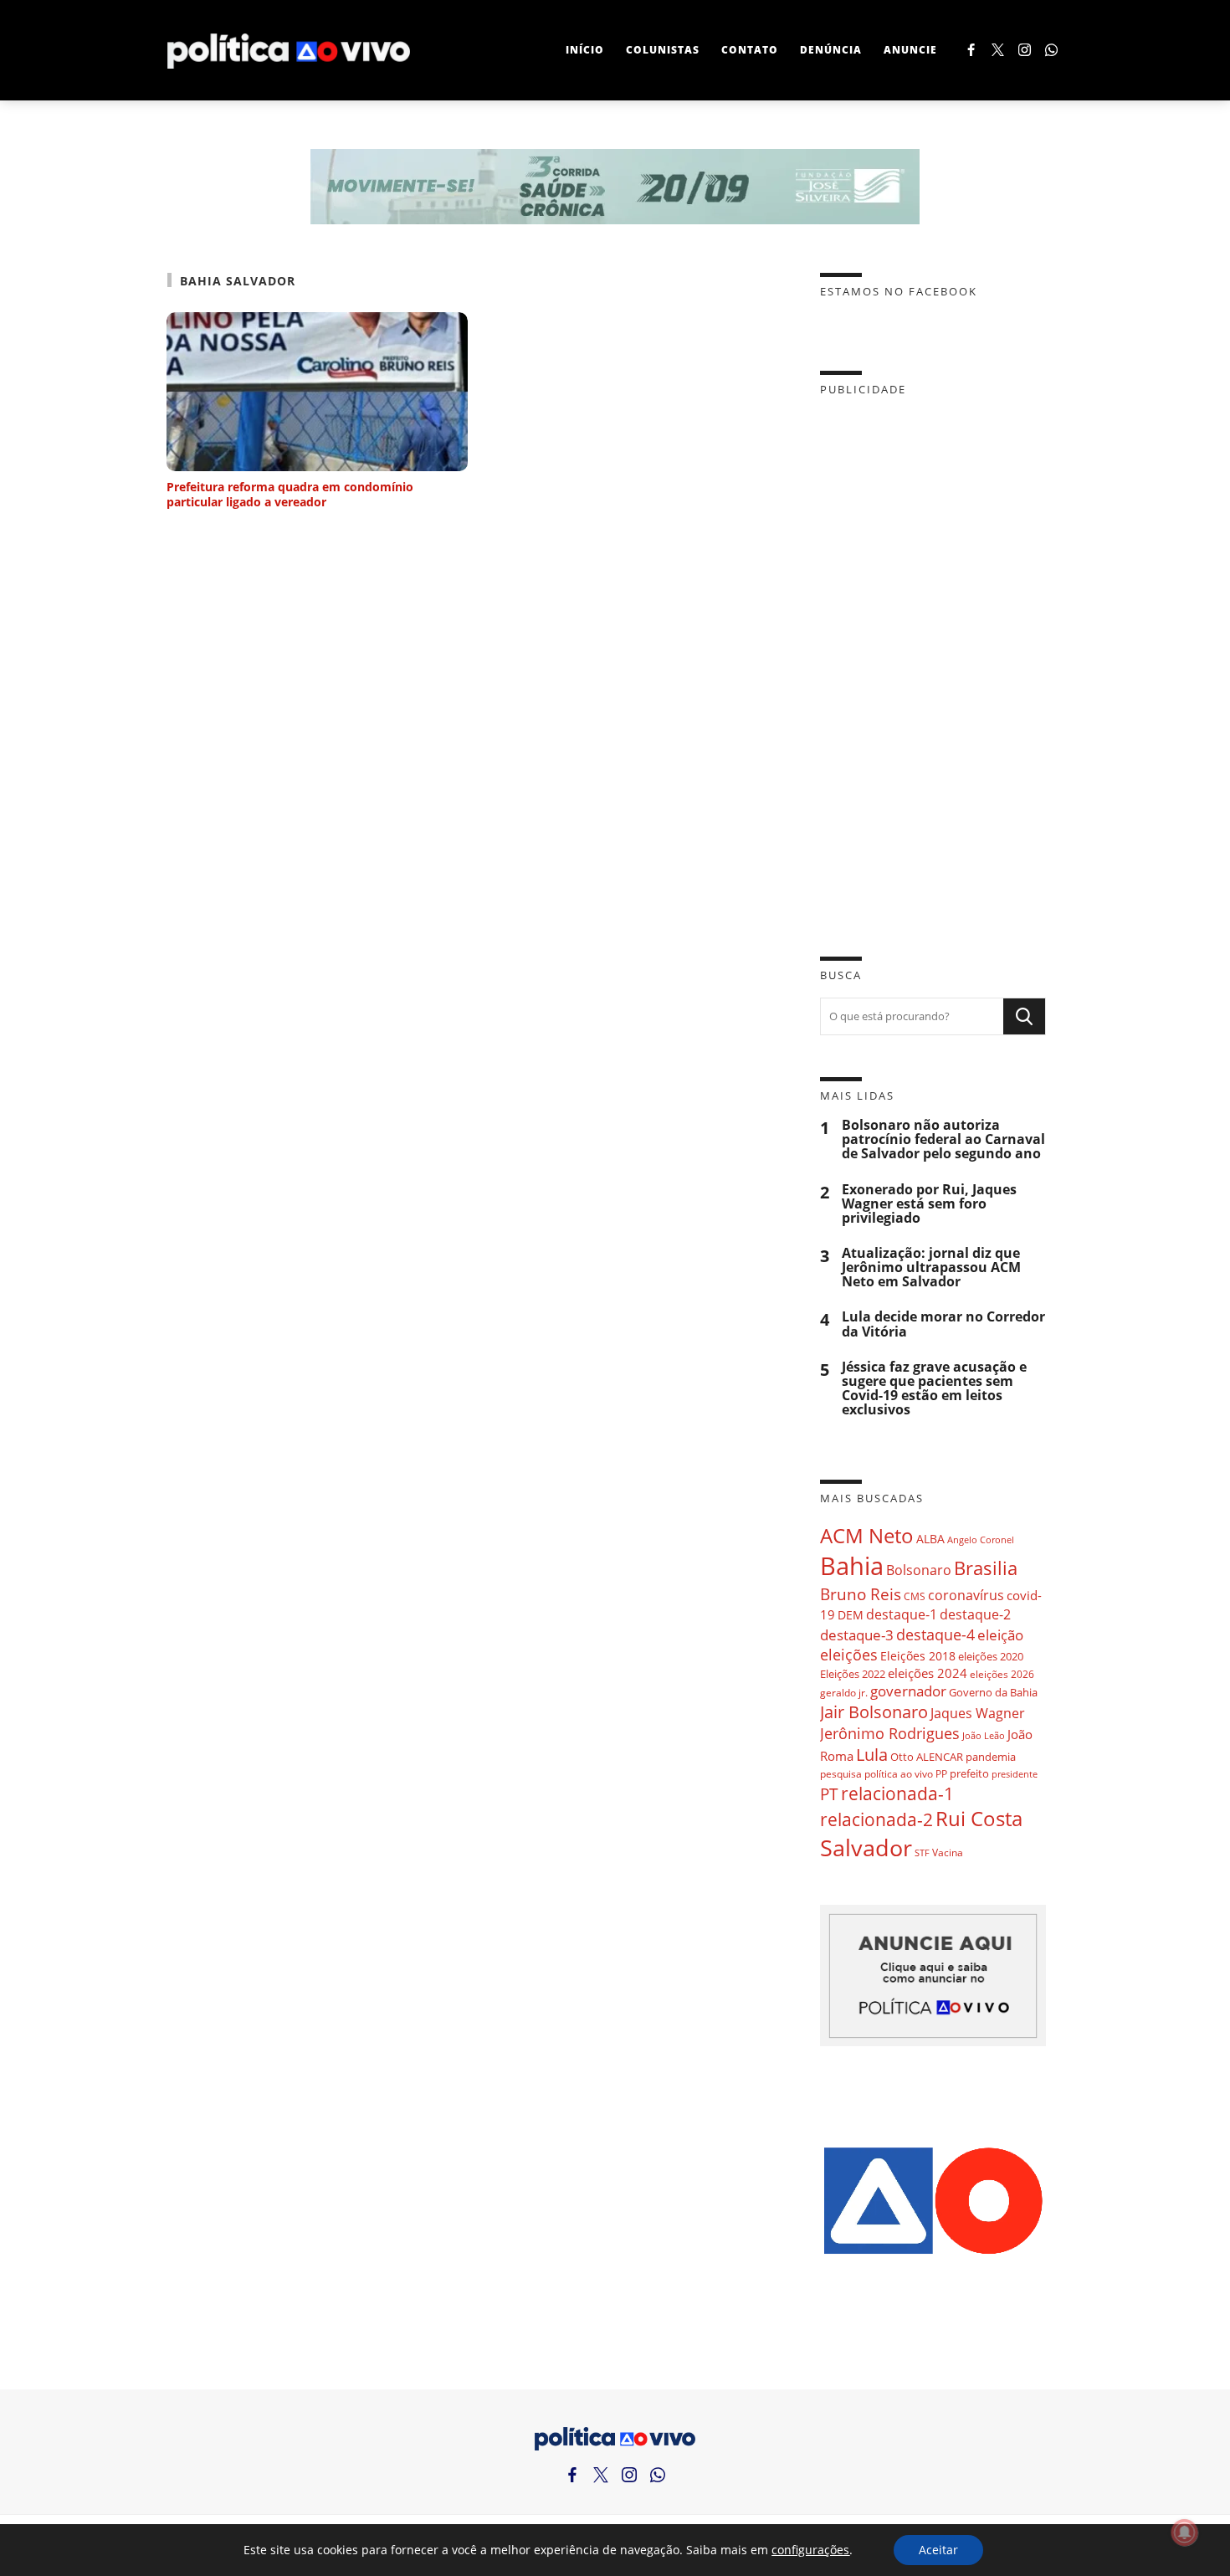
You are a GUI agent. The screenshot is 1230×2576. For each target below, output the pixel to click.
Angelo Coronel (981, 1540)
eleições (849, 1655)
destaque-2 (975, 1614)
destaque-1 (902, 1614)
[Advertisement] (933, 664)
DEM (851, 1615)
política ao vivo (899, 1773)
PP (941, 1774)
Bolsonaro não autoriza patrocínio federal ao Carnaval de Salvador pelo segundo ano (943, 1139)
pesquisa (841, 1774)
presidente (1015, 1774)
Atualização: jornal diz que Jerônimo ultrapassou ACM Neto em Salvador (931, 1267)
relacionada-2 (876, 1819)
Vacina (948, 1852)
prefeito (969, 1773)
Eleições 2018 (918, 1656)
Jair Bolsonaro (874, 1712)
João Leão (984, 1735)
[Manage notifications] (1185, 2532)
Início (585, 50)
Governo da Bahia (993, 1692)
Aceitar (938, 2550)
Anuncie (910, 50)
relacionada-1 (897, 1793)
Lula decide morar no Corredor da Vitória (943, 1324)
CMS (915, 1596)
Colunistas (663, 50)
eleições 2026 (1002, 1674)
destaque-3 (857, 1635)
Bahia (852, 1566)
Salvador (866, 1847)
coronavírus (966, 1595)
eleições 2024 (928, 1673)
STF (922, 1852)
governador (908, 1691)
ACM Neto (867, 1535)
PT (829, 1794)
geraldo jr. (844, 1692)
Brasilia (986, 1568)
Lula (872, 1755)
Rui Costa (979, 1819)
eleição (1000, 1635)
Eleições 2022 (853, 1674)
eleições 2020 (991, 1656)
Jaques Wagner (978, 1713)
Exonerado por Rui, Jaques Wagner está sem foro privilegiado (929, 1204)
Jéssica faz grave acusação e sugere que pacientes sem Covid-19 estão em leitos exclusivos (934, 1389)
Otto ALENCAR (927, 1757)
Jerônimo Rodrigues (890, 1733)
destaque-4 (935, 1634)
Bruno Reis (861, 1594)
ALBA (930, 1539)
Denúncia (831, 50)
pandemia (991, 1757)
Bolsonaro (919, 1570)
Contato (750, 50)
